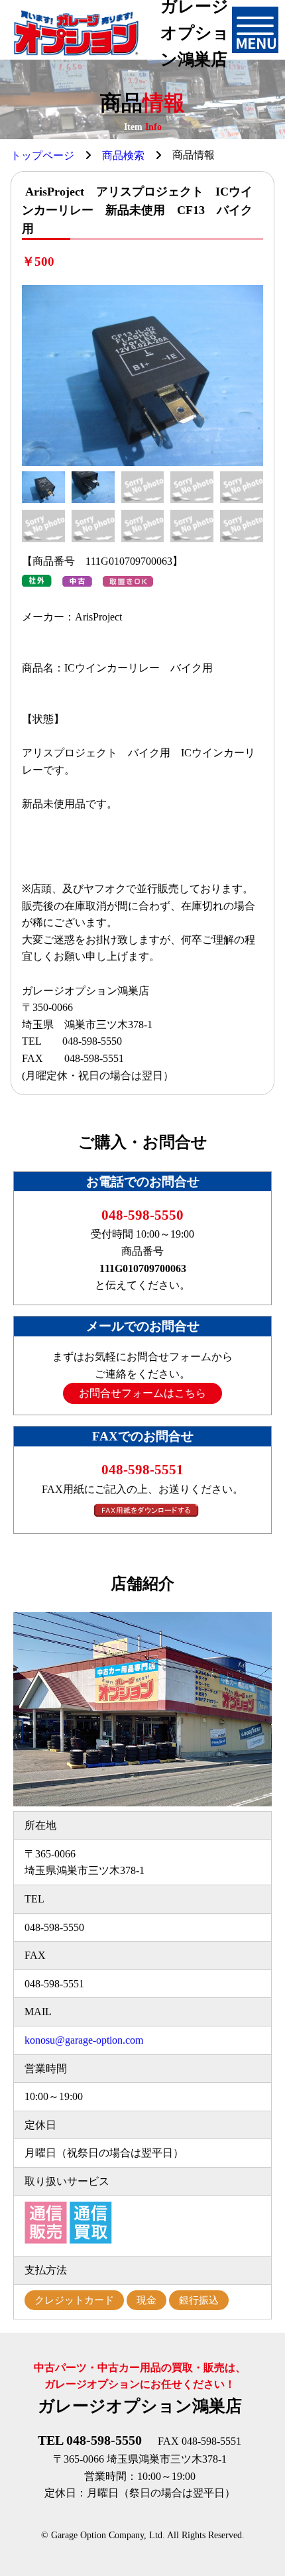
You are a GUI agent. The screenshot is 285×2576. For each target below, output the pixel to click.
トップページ (42, 155)
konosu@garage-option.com (84, 2040)
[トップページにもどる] (76, 33)
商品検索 (123, 155)
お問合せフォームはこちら (142, 1393)
